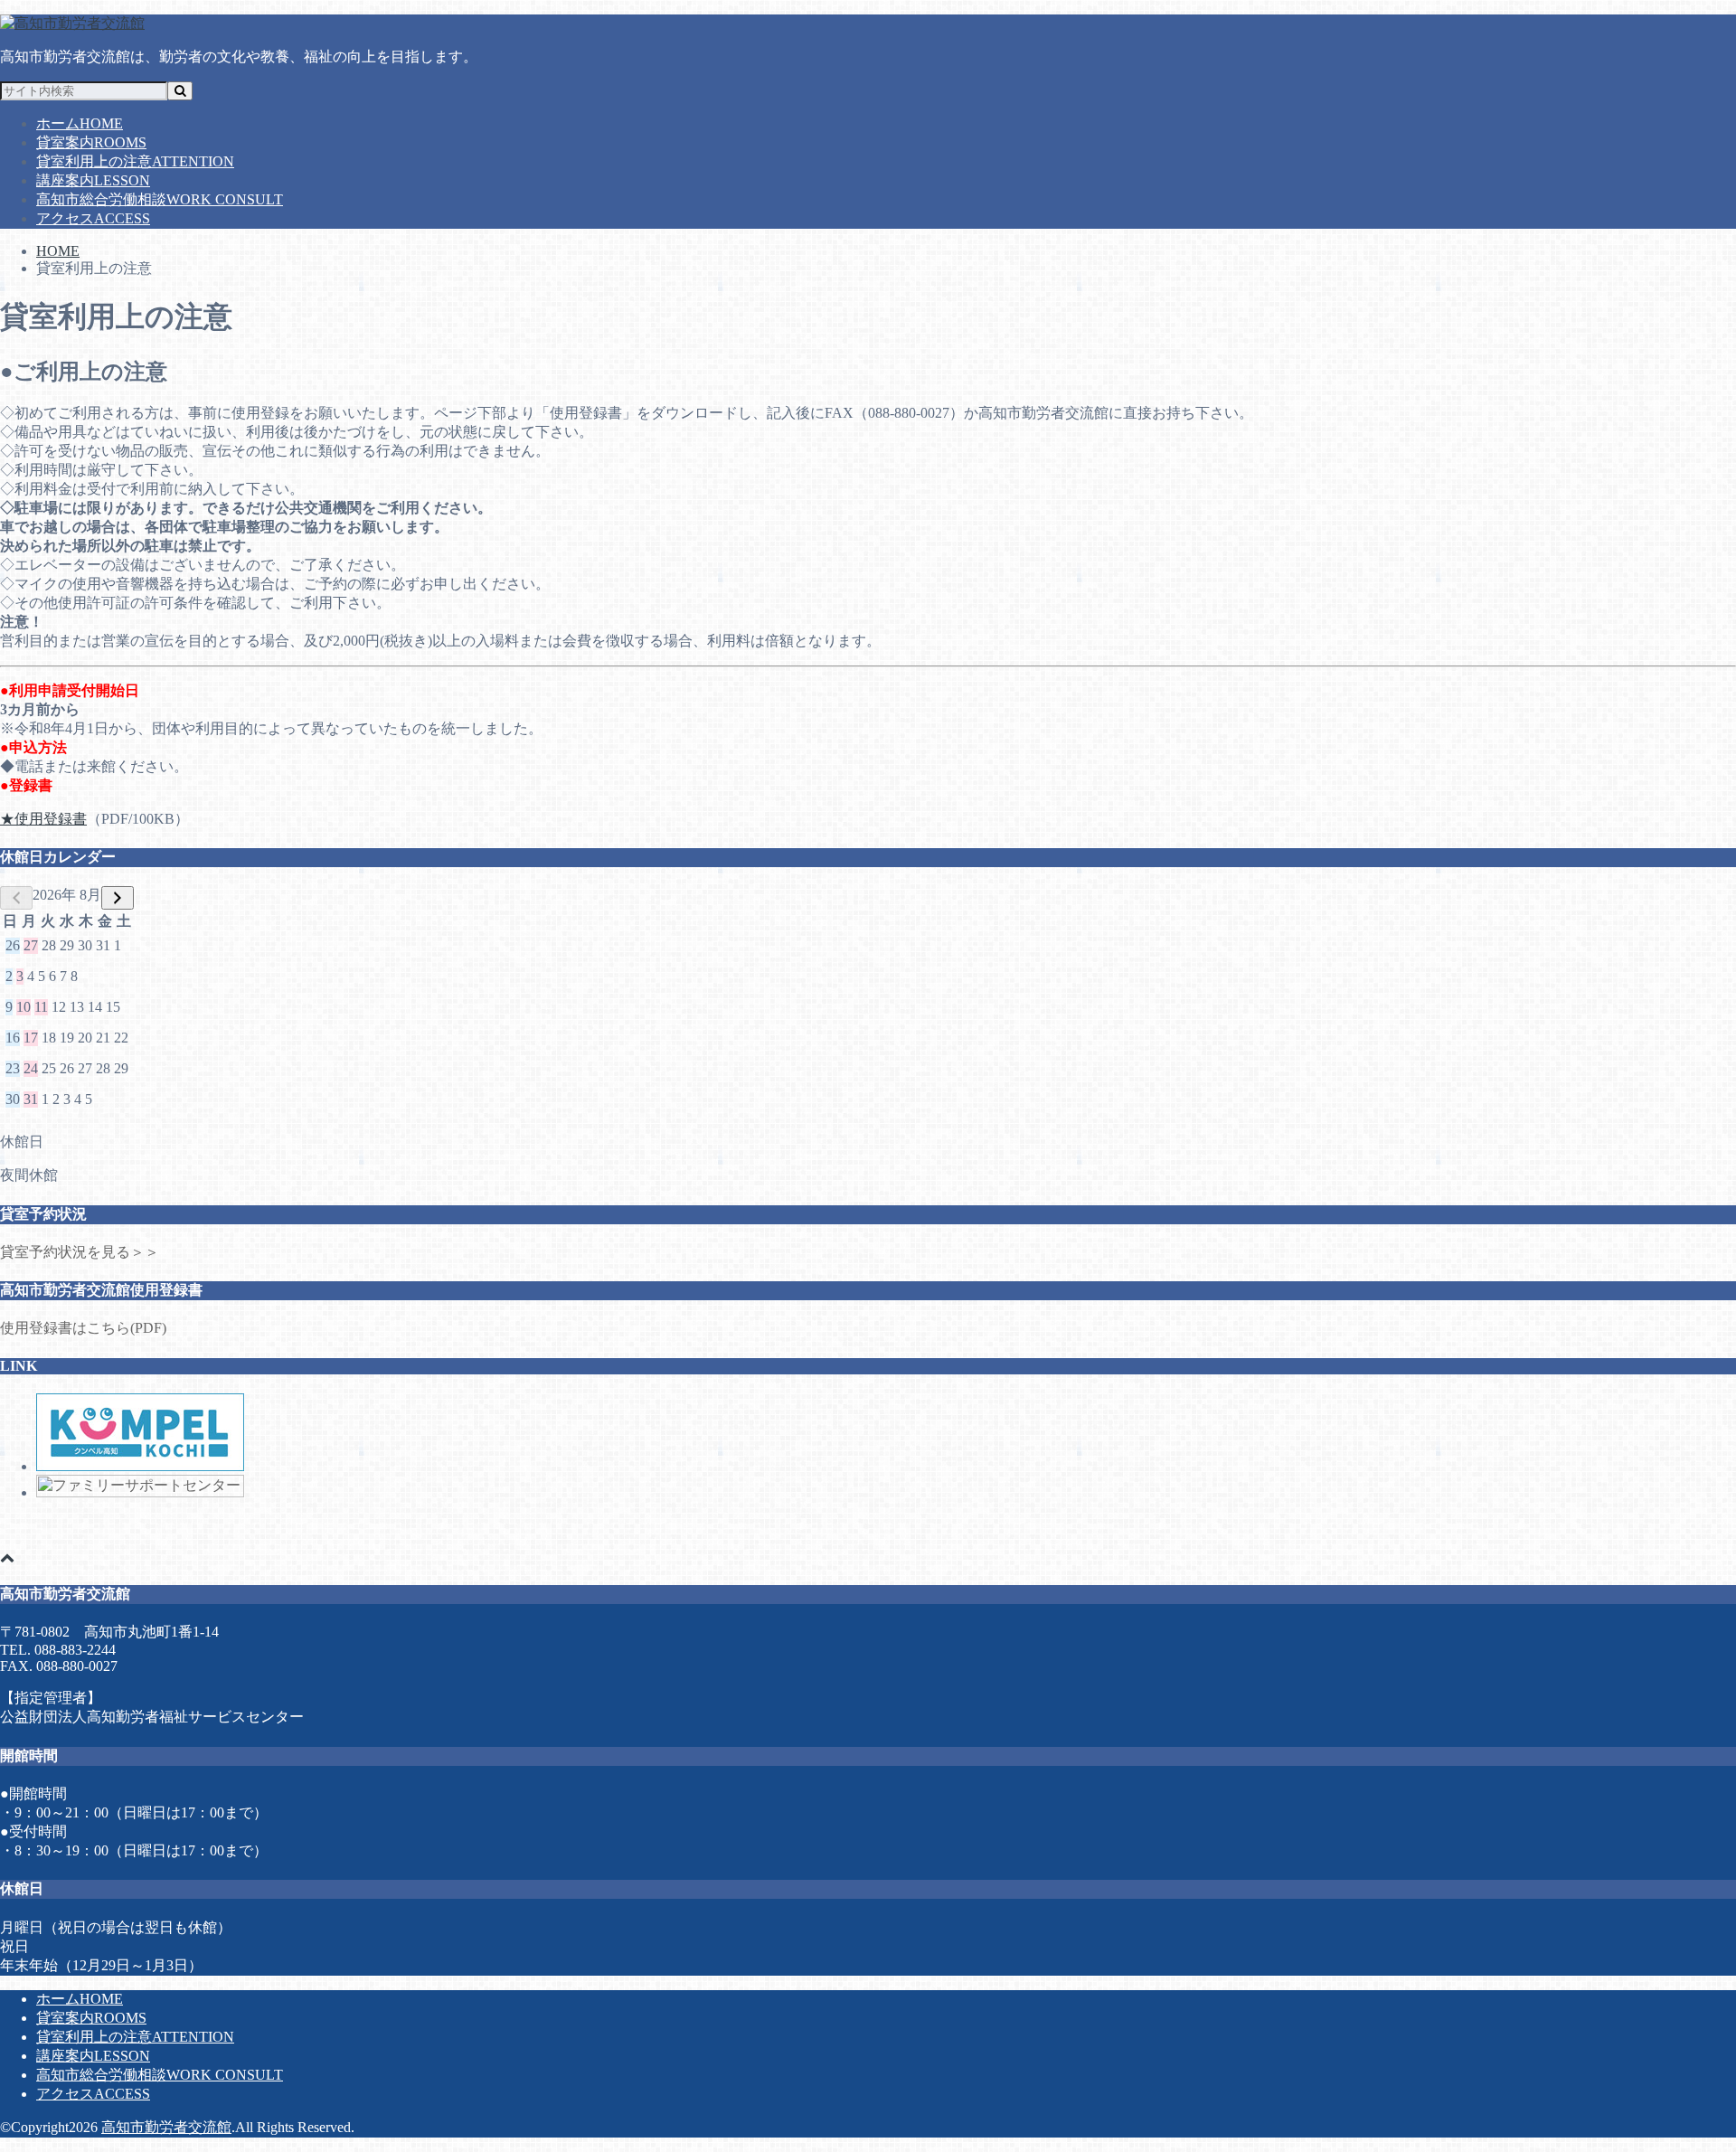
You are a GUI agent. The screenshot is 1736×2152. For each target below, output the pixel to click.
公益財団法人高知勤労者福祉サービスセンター (152, 1717)
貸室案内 (91, 142)
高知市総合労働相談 (160, 199)
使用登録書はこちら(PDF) (83, 1328)
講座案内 (93, 180)
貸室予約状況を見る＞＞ (80, 1252)
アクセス (93, 218)
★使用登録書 (43, 819)
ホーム (80, 123)
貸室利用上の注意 (135, 161)
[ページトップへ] (7, 1557)
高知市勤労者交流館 (166, 2127)
